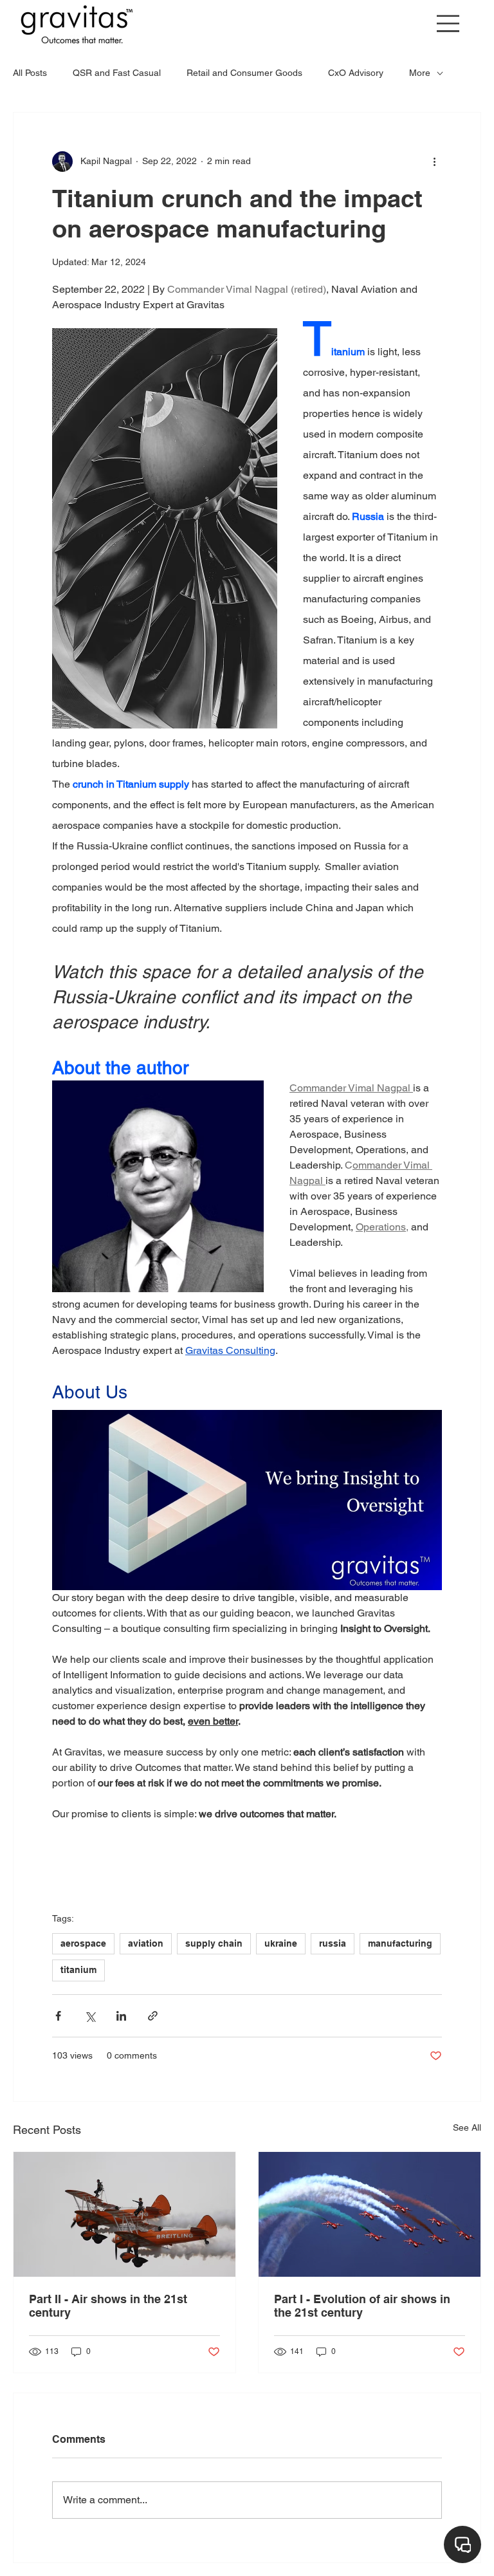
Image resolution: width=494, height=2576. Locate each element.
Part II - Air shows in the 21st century (108, 2306)
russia (333, 1943)
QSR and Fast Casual (117, 73)
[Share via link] (153, 2016)
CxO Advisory (356, 73)
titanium (78, 1970)
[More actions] (434, 162)
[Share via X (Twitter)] (90, 2016)
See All (467, 2127)
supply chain (214, 1943)
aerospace (83, 1943)
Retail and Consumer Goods (244, 73)
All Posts (30, 73)
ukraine (281, 1943)
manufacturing (400, 1943)
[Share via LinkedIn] (121, 2016)
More (420, 73)
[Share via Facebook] (58, 2016)
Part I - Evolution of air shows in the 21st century (362, 2306)
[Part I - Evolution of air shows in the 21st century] (370, 2214)
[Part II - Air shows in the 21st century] (124, 2214)
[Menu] (449, 23)
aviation (146, 1943)
